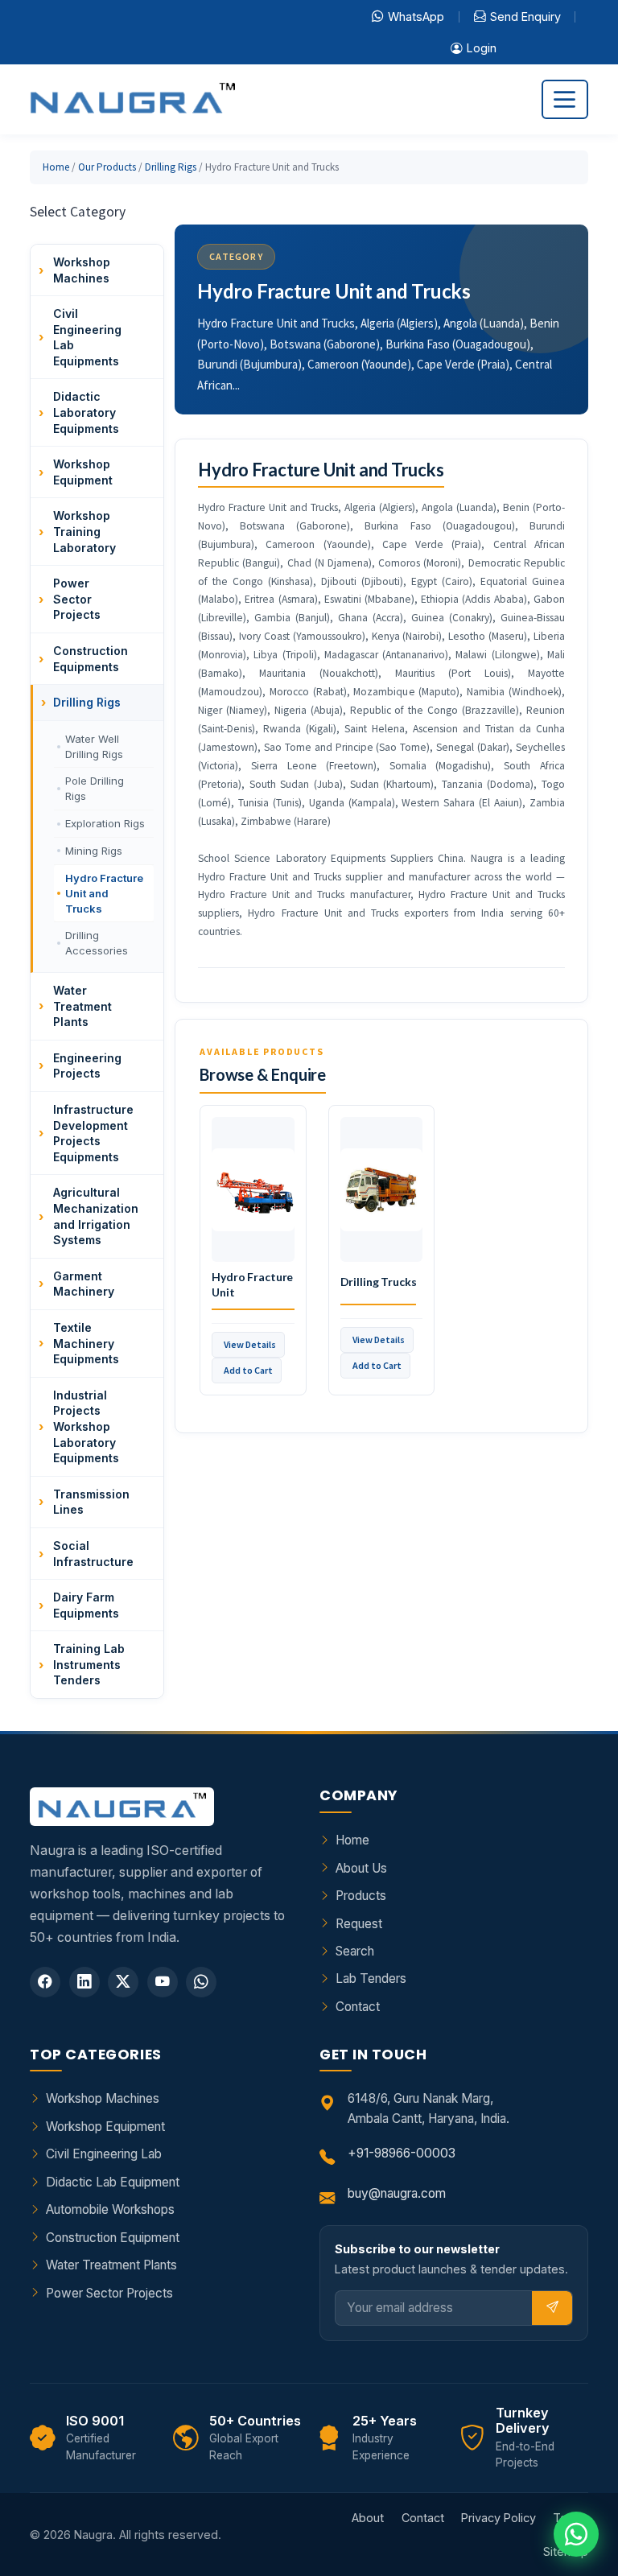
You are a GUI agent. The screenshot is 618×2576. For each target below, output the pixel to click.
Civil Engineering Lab (104, 2154)
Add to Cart (248, 1370)
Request (359, 1924)
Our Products (107, 167)
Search (355, 1951)
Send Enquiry (525, 16)
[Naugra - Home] (132, 99)
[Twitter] (123, 1982)
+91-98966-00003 (402, 2153)
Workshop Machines (103, 2098)
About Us (361, 1868)
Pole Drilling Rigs (95, 788)
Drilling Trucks (379, 1282)
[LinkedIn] (84, 1982)
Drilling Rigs (171, 167)
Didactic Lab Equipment (113, 2182)
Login (482, 48)
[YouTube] (163, 1982)
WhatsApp (416, 16)
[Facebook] (45, 1982)
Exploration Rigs (105, 823)
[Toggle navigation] (565, 99)
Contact (358, 2007)
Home (56, 167)
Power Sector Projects (109, 2293)
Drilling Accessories (97, 943)
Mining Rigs (94, 851)
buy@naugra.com (397, 2193)
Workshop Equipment (105, 2127)
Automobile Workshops (110, 2209)
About (368, 2518)
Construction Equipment (113, 2238)
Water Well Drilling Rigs (94, 746)
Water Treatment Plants (111, 2265)
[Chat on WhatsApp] (576, 2534)
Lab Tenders (371, 1978)
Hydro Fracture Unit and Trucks (104, 893)
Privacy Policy (499, 2518)
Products (361, 1896)
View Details (250, 1344)
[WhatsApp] (201, 1982)
